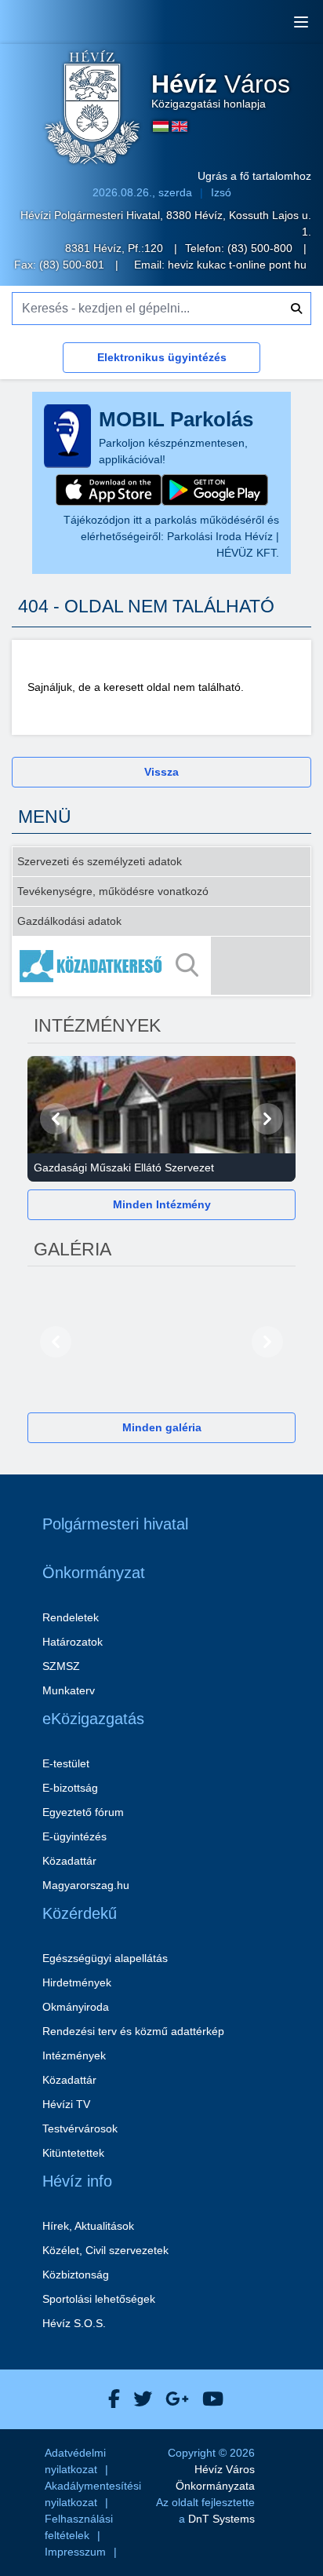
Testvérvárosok (80, 2128)
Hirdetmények (77, 1982)
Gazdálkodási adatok (69, 921)
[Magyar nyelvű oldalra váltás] (161, 126)
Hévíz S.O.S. (74, 2323)
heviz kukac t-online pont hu (237, 265)
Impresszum (75, 2552)
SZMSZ (61, 1666)
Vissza (161, 772)
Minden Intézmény (162, 1204)
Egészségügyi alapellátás (105, 1958)
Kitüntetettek (73, 2153)
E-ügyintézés (74, 1836)
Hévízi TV (66, 2104)
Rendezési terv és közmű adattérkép (133, 2031)
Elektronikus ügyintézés (162, 357)
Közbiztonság (76, 2275)
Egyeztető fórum (83, 1812)
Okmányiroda (76, 2007)
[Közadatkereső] (161, 966)
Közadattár (69, 1861)
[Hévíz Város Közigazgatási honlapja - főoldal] (93, 109)
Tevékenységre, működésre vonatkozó (113, 891)
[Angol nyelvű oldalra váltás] (180, 126)
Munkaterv (69, 1690)
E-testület (66, 1763)
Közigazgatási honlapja (221, 91)
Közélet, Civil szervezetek (105, 2250)
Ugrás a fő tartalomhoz (254, 176)
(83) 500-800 (261, 248)
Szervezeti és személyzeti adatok (100, 861)
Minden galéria (162, 1427)
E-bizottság (70, 1788)
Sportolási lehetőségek (99, 2299)
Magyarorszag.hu (86, 1885)
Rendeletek (71, 1617)
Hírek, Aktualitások (88, 2226)
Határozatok (73, 1642)
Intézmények (74, 2055)
